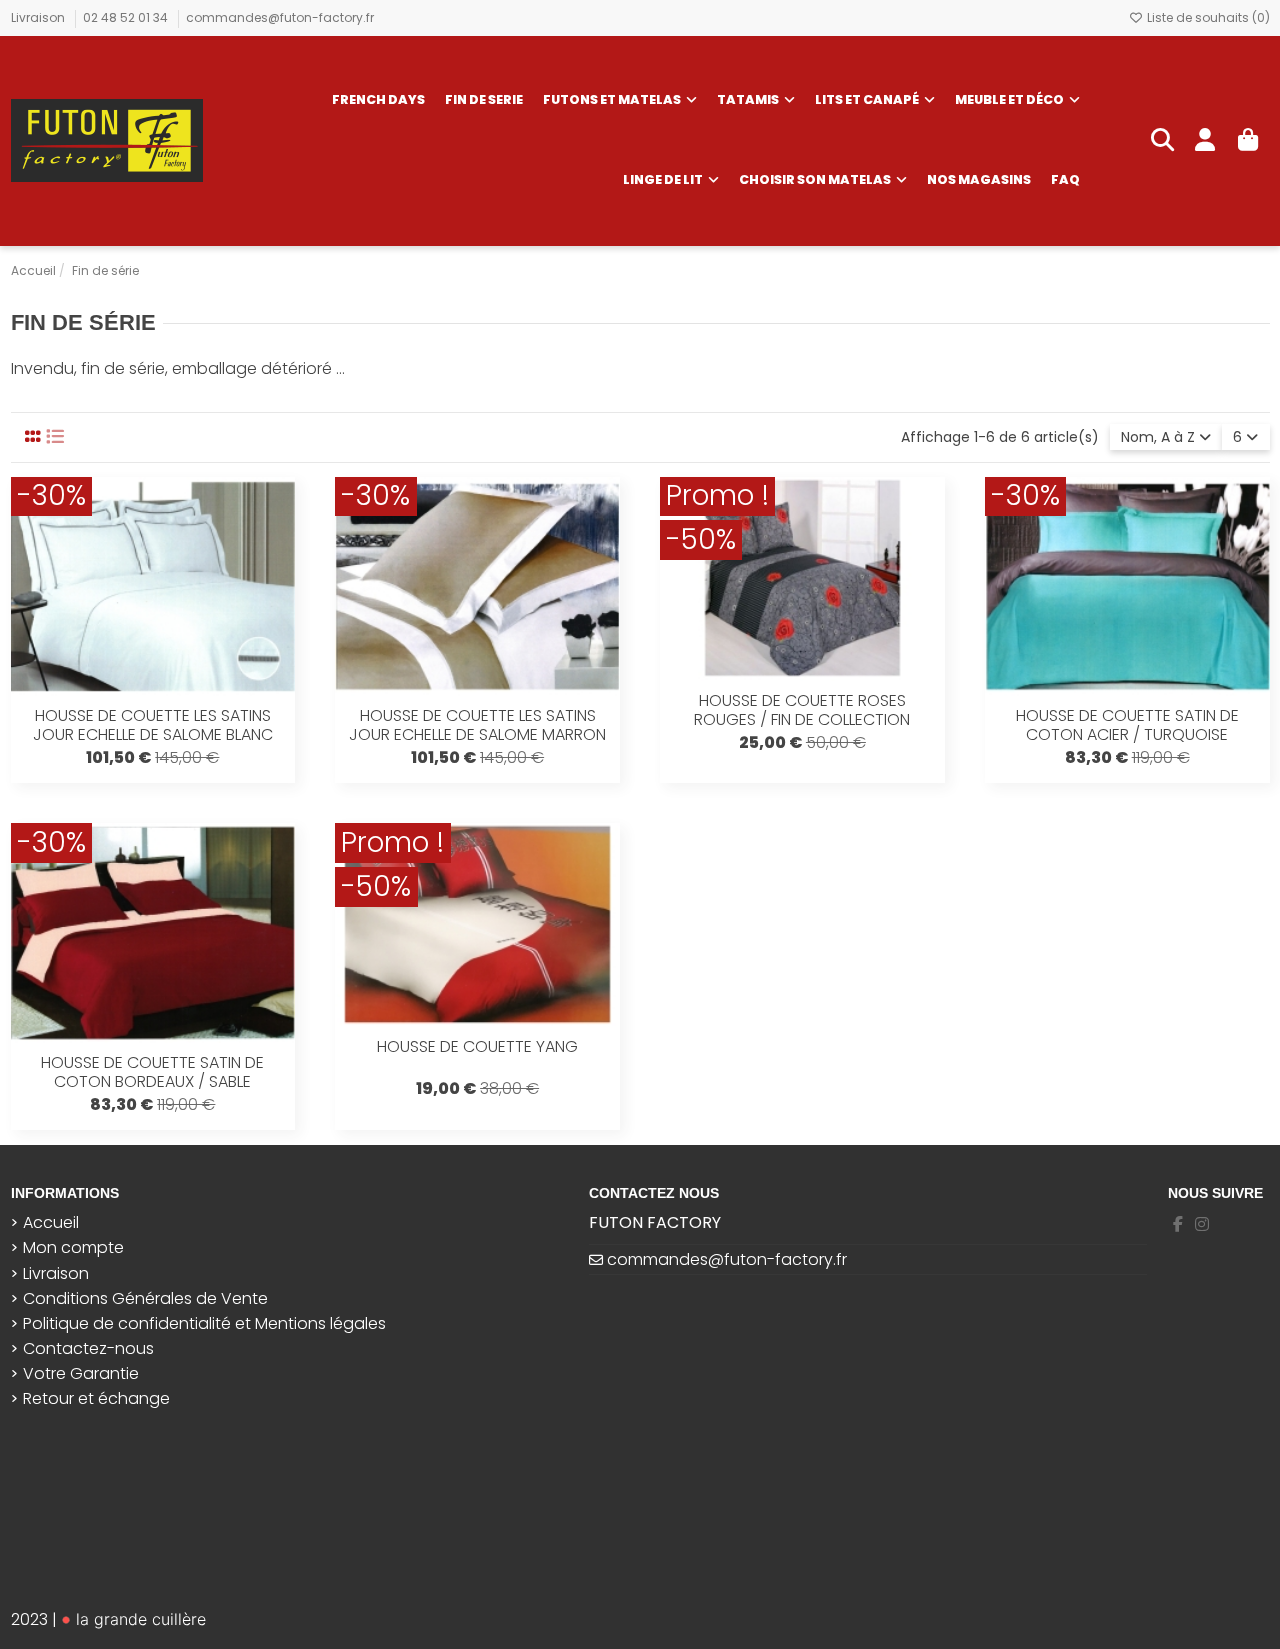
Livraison (39, 17)
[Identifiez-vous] (1205, 141)
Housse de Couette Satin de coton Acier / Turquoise (1127, 725)
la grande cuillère (138, 1619)
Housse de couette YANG (477, 1046)
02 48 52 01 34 (127, 17)
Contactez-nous (88, 1349)
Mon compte (73, 1248)
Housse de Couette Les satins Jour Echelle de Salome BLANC (153, 725)
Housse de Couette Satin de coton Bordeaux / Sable (152, 1072)
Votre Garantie (81, 1374)
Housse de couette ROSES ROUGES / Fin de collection (802, 710)
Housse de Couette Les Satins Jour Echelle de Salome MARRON (477, 725)
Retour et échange (96, 1399)
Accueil (51, 1223)
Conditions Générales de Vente (145, 1299)
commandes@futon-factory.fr (280, 17)
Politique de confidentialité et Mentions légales (204, 1324)
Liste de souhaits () (1207, 17)
